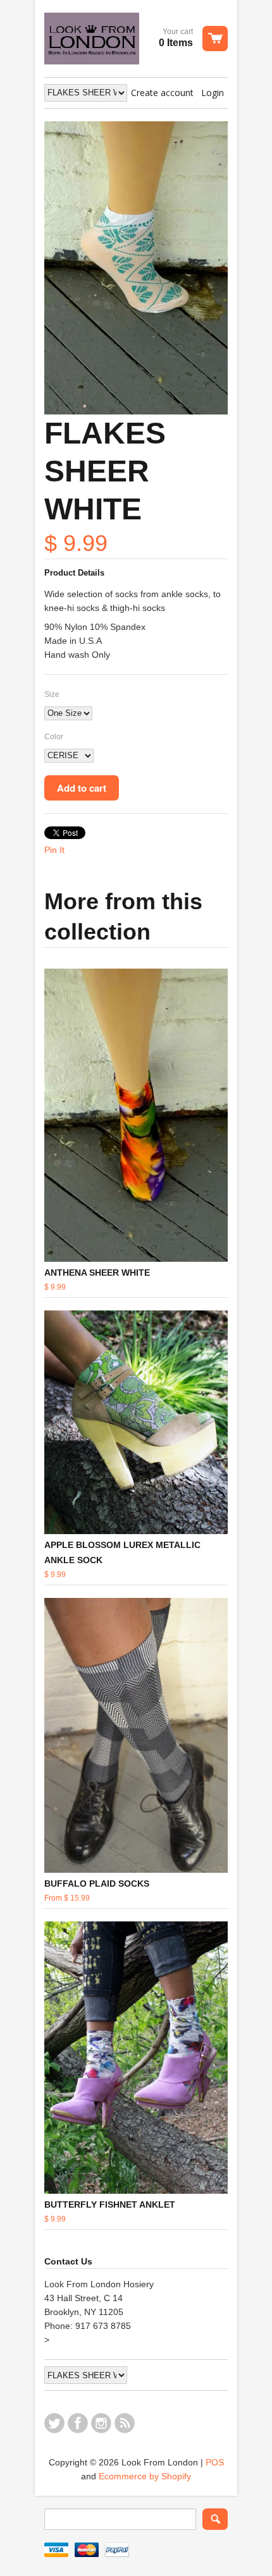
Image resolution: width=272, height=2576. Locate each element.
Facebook (78, 2423)
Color (54, 737)
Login (213, 93)
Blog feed (125, 2423)
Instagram (101, 2423)
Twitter (54, 2423)
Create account (162, 93)
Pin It (54, 850)
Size (52, 694)
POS (215, 2462)
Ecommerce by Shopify (145, 2476)
